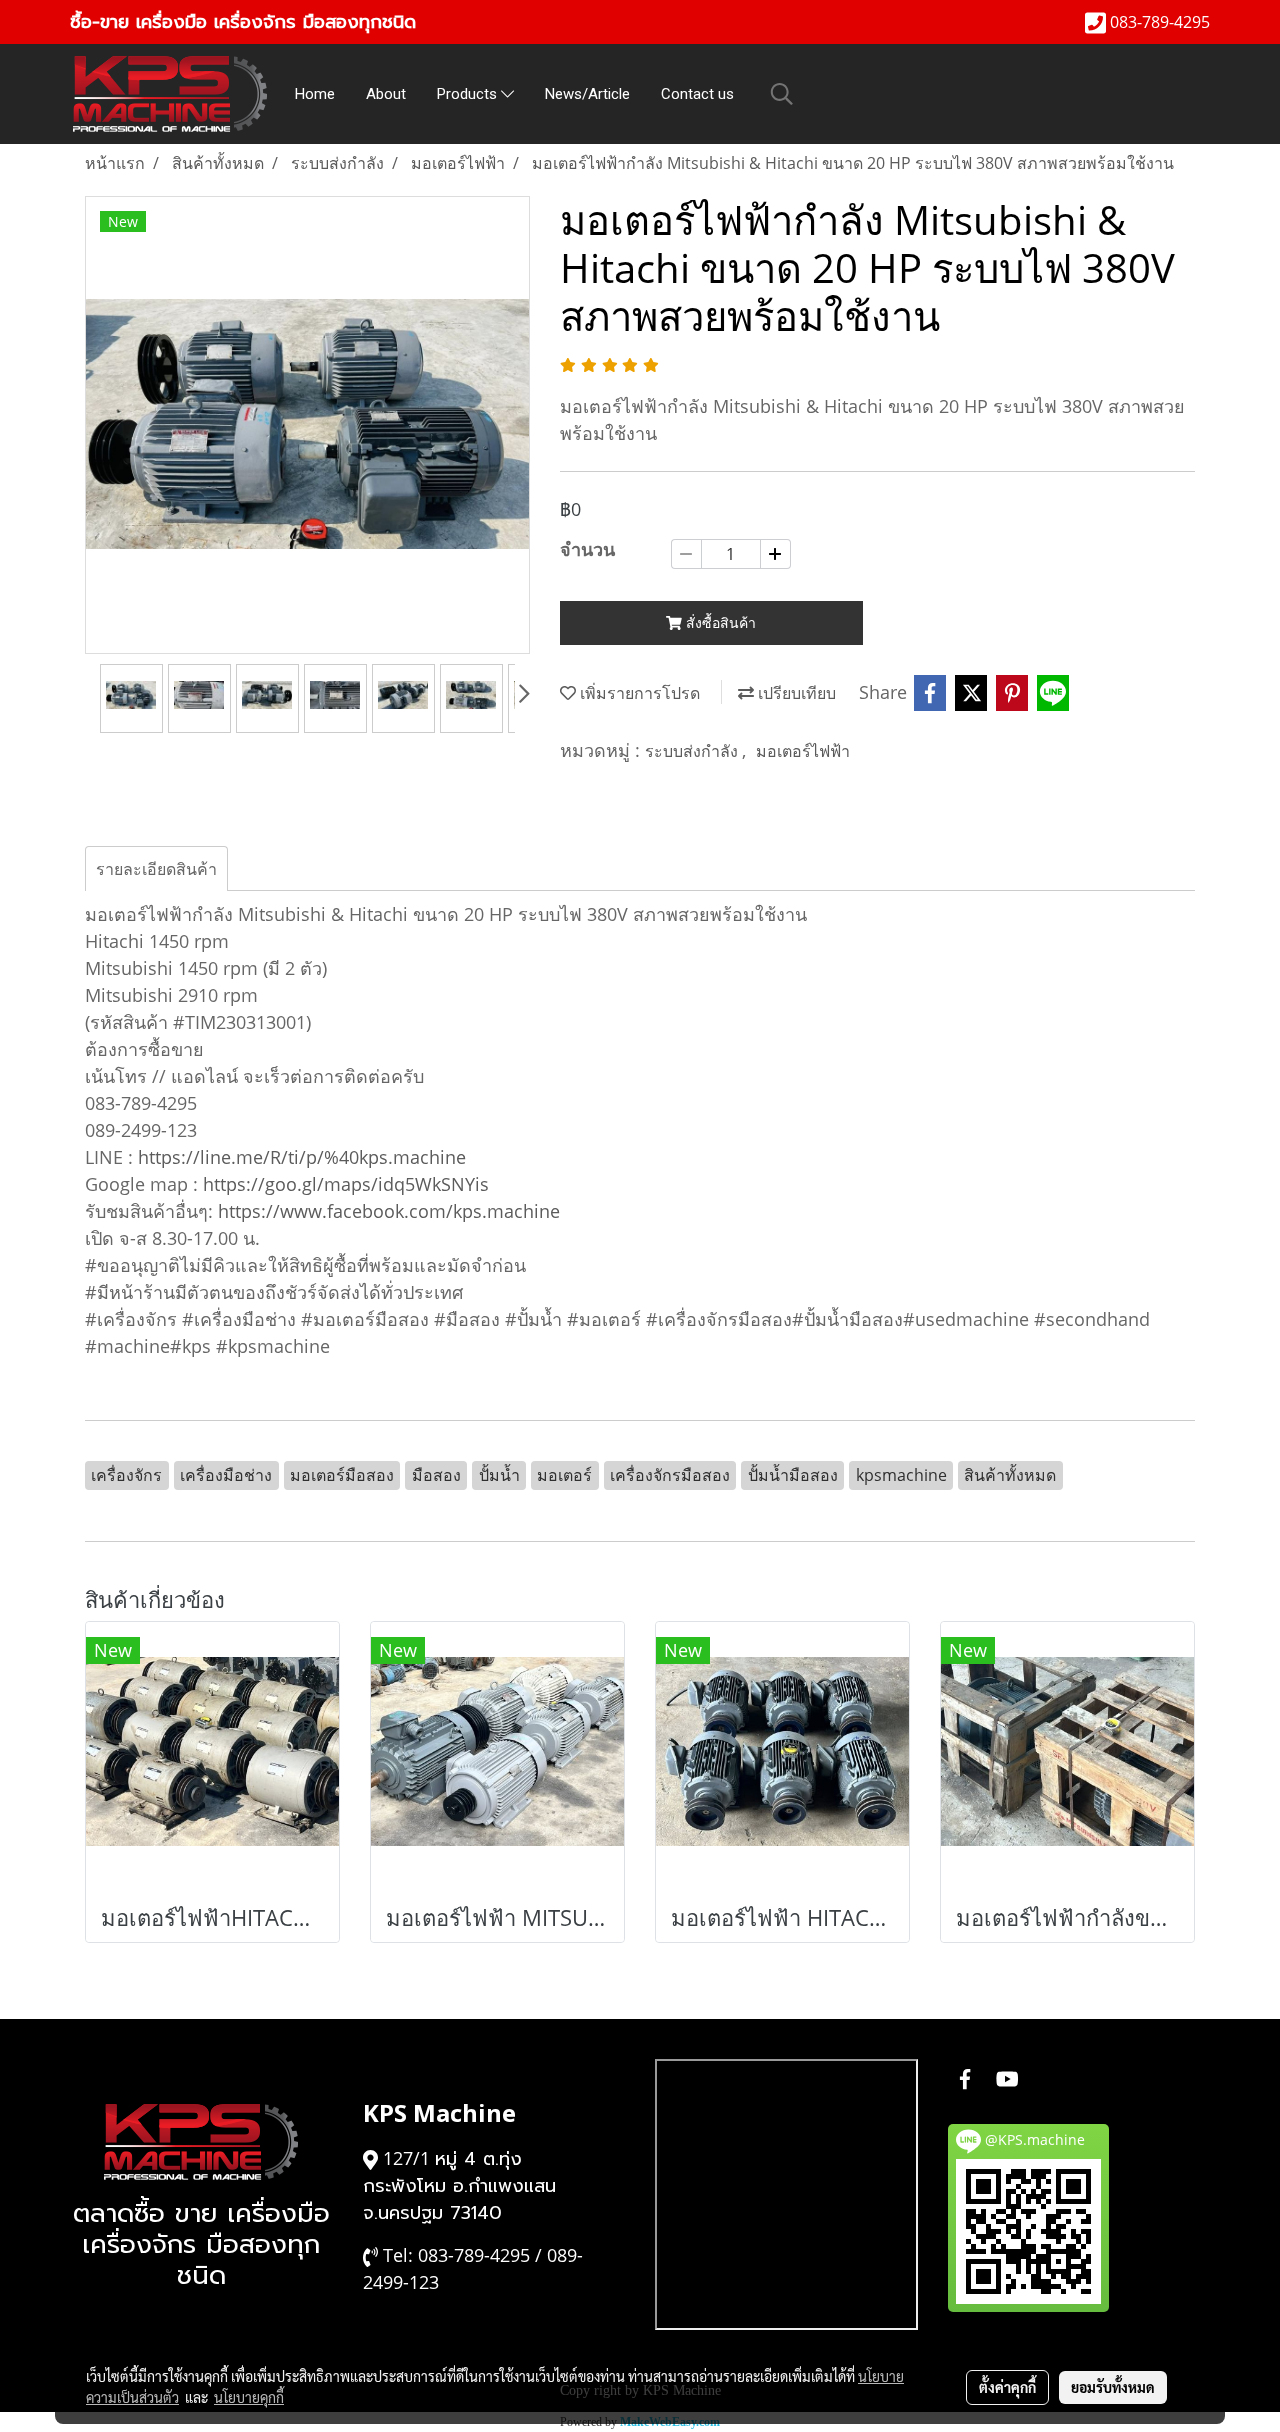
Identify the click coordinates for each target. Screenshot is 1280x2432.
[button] (782, 94)
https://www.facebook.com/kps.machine (389, 1211)
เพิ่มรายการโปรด (638, 693)
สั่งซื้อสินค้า (719, 622)
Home (315, 94)
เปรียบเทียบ (795, 693)
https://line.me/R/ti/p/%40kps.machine (302, 1157)
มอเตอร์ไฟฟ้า (803, 751)
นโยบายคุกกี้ (249, 2397)
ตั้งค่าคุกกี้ (1007, 2387)
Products (469, 94)
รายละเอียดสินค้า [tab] (156, 869)
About (386, 94)
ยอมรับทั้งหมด (1113, 2387)
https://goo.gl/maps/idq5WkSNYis (346, 1184)
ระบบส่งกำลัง (693, 751)
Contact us (697, 94)
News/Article (587, 94)
